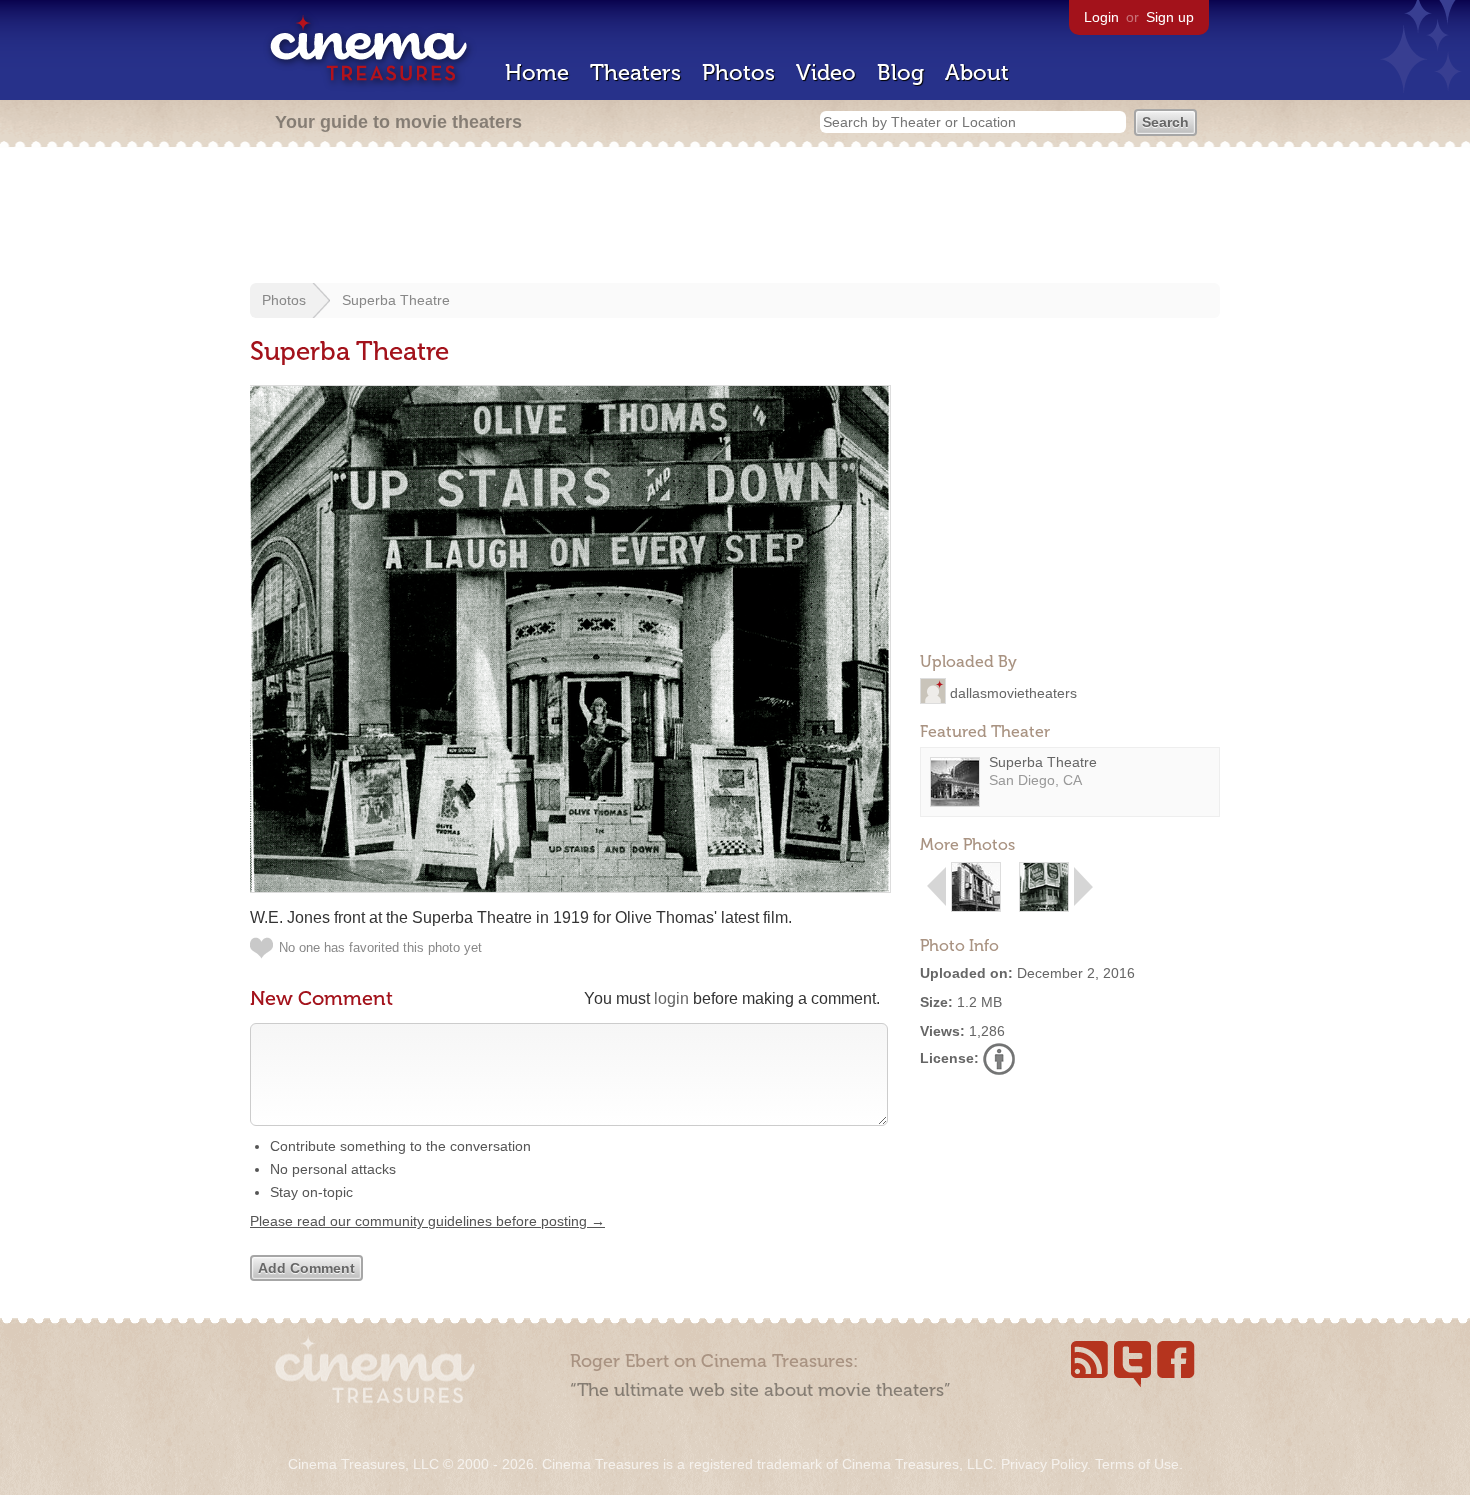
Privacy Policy (1044, 1464)
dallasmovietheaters (1013, 692)
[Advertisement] (735, 217)
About (977, 72)
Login (1101, 17)
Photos (738, 72)
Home (537, 72)
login (671, 998)
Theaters (635, 72)
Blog (900, 72)
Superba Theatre (396, 300)
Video (826, 72)
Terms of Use (1137, 1464)
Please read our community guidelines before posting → (427, 1221)
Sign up (1170, 17)
